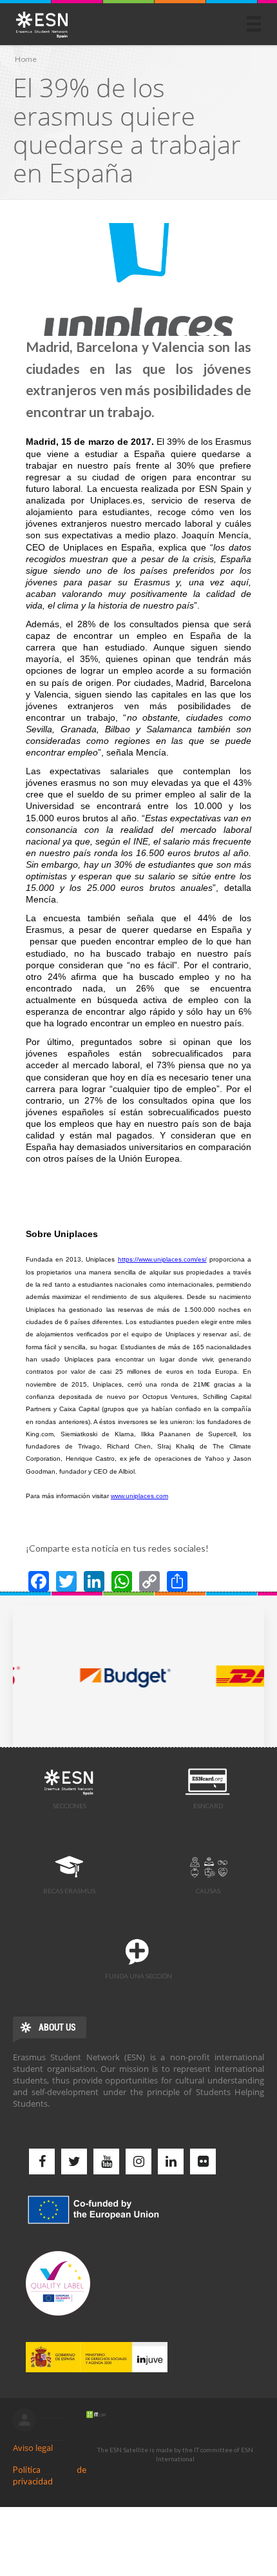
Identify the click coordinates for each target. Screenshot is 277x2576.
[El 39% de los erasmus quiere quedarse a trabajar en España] (138, 279)
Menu (254, 24)
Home (26, 59)
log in (24, 2420)
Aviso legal (33, 2448)
